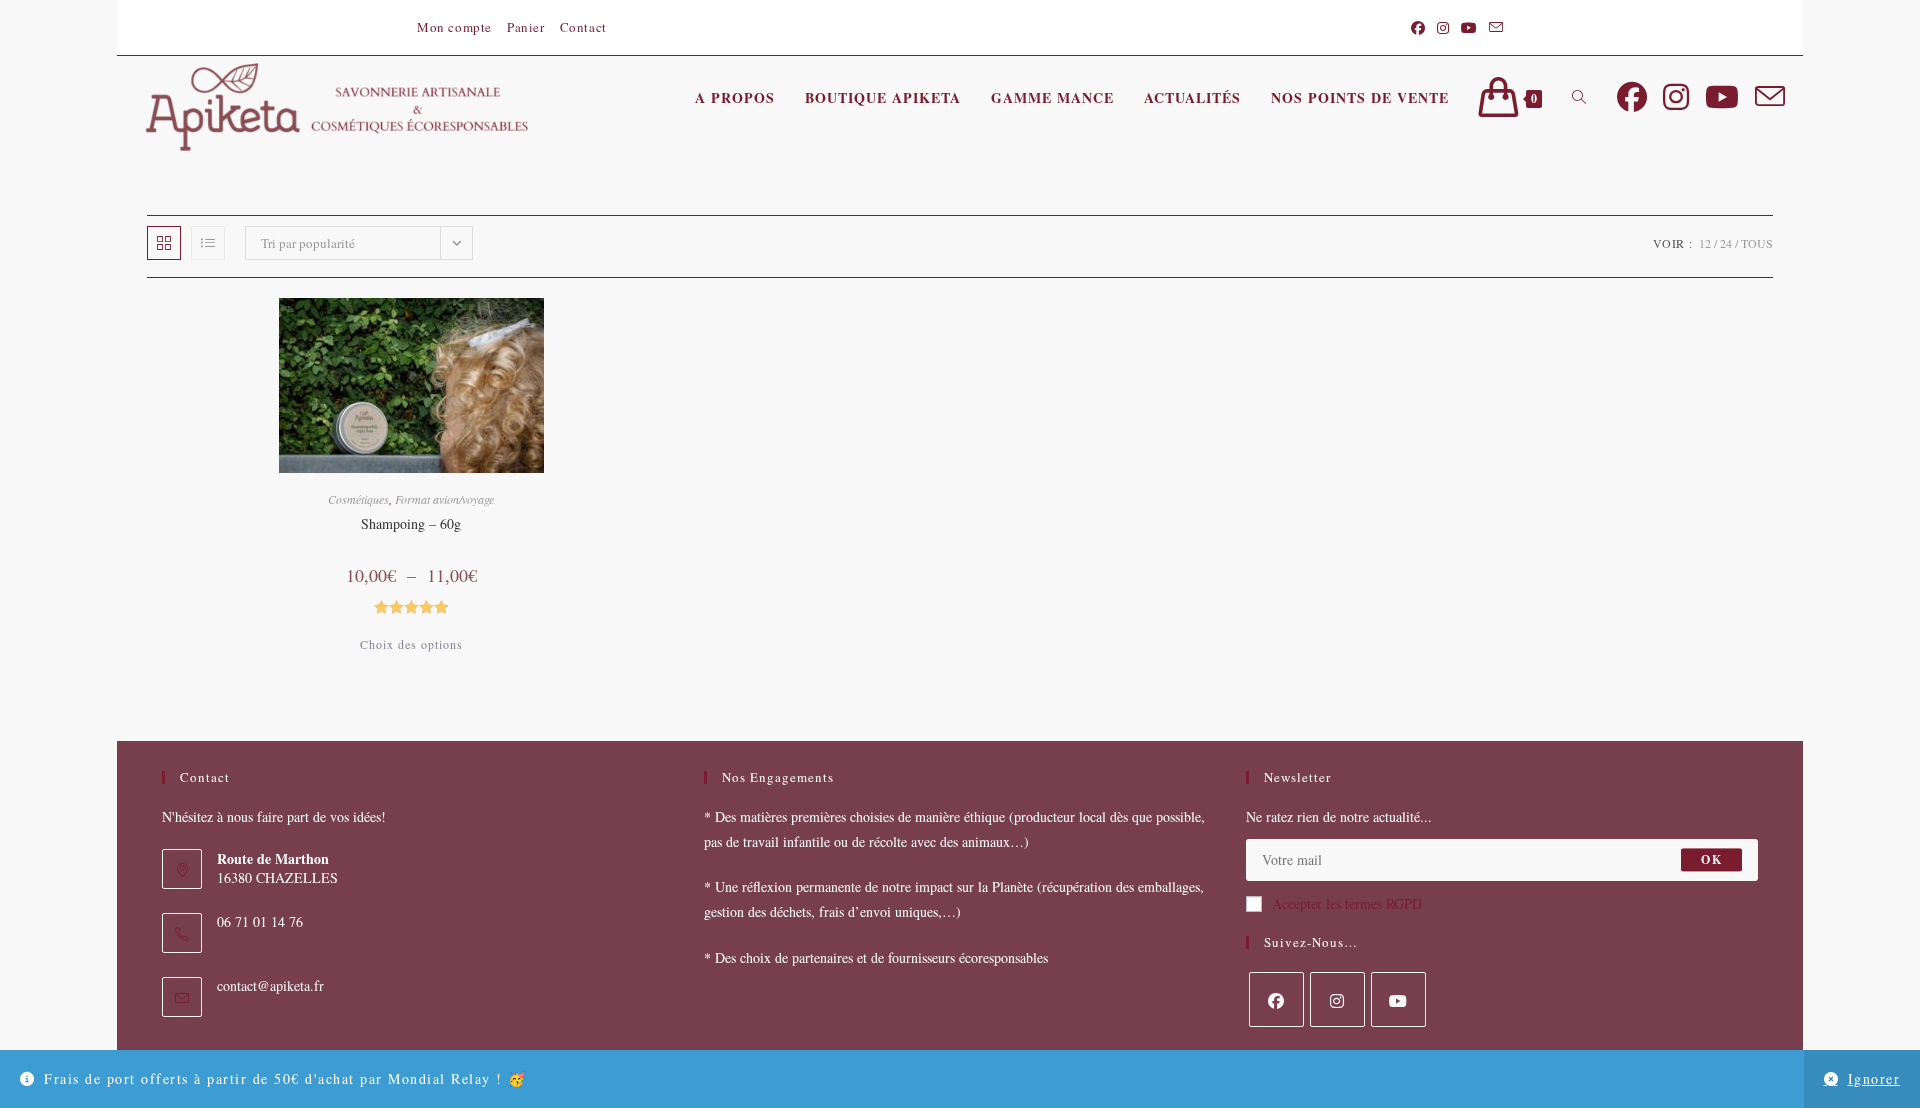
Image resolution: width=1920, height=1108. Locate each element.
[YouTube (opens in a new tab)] (1469, 28)
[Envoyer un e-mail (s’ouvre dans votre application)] (1493, 28)
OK (1711, 859)
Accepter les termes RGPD (1347, 903)
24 (1726, 243)
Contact (583, 27)
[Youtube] (1398, 999)
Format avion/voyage (444, 499)
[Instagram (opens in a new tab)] (1443, 28)
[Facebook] (1276, 999)
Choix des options (411, 644)
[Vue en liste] (208, 243)
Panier (526, 27)
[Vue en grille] (164, 243)
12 (1705, 243)
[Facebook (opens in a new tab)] (1418, 28)
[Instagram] (1337, 999)
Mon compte (454, 27)
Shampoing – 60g (411, 523)
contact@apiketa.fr (270, 985)
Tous (1757, 243)
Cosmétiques (358, 499)
